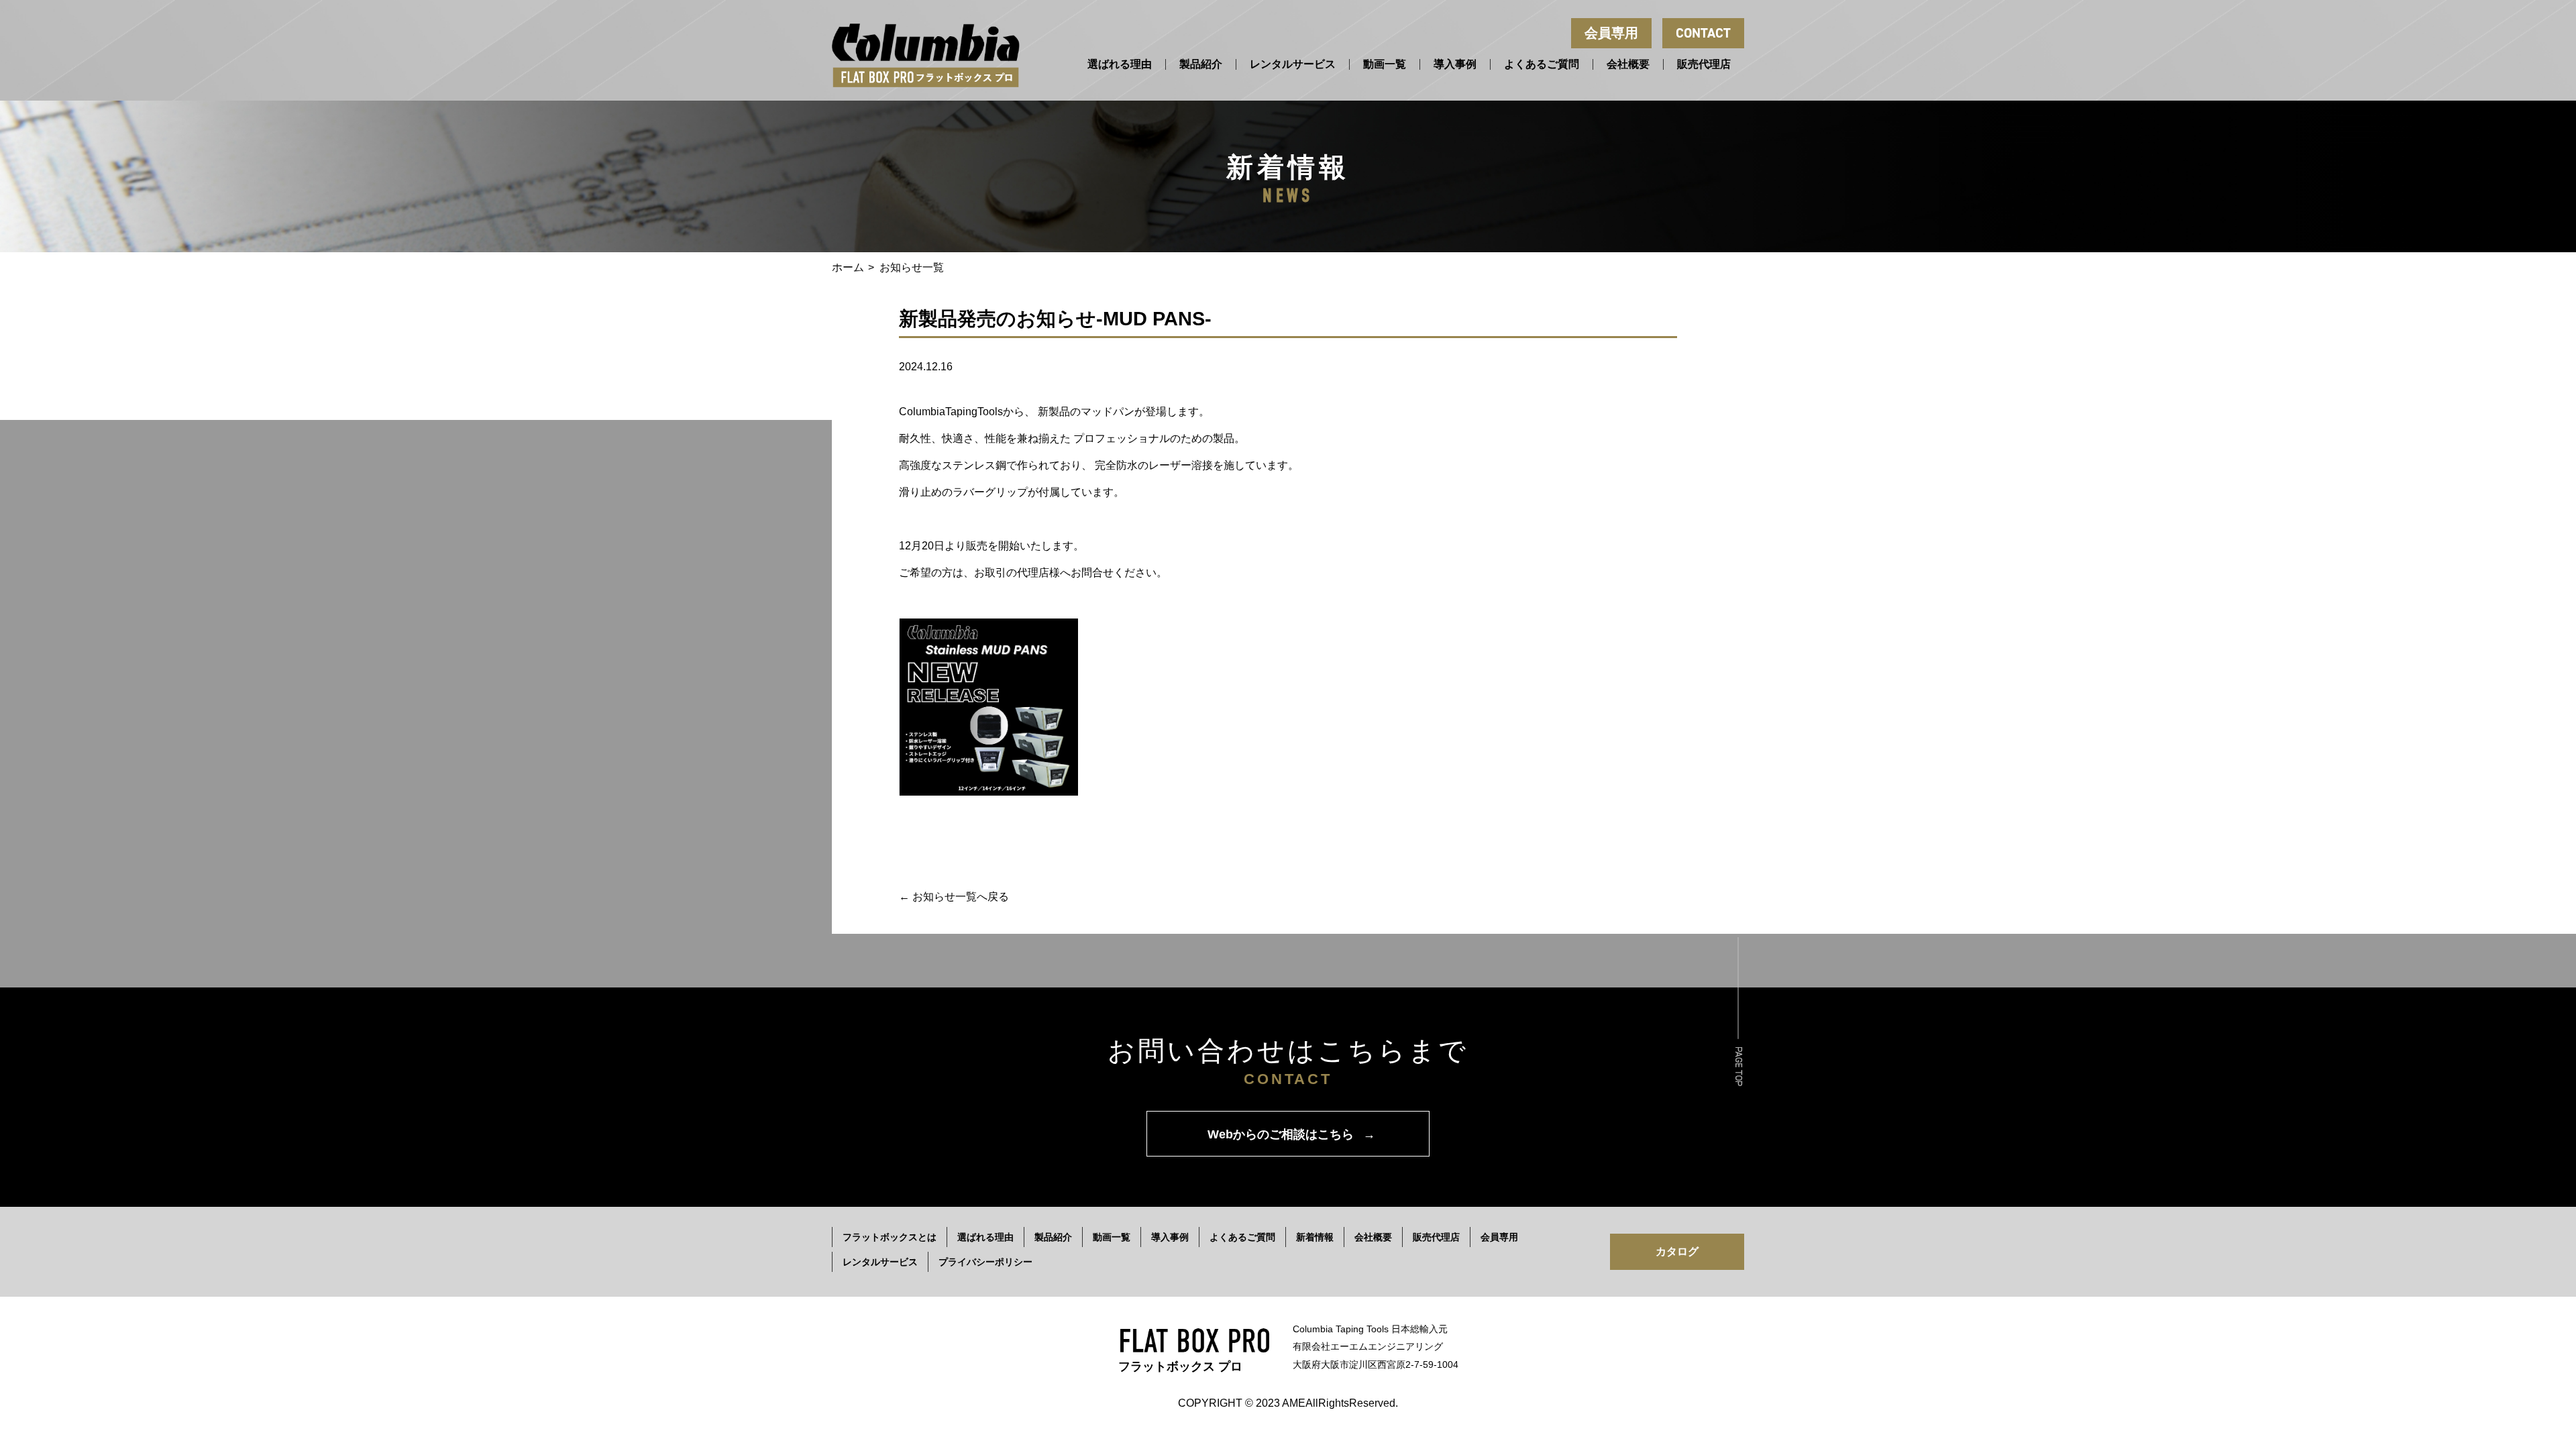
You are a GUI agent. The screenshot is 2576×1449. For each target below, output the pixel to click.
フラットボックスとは (890, 1237)
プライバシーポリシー (985, 1262)
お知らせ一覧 (912, 267)
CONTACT (1703, 33)
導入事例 (1455, 64)
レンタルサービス (1293, 64)
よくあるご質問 (1542, 64)
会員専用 (1611, 33)
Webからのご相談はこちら (1291, 1134)
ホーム (848, 267)
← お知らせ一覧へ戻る (954, 897)
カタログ (1677, 1251)
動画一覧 (1385, 64)
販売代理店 (1704, 64)
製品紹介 (1201, 64)
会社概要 (1628, 64)
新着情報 (1315, 1237)
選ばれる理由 (1120, 64)
